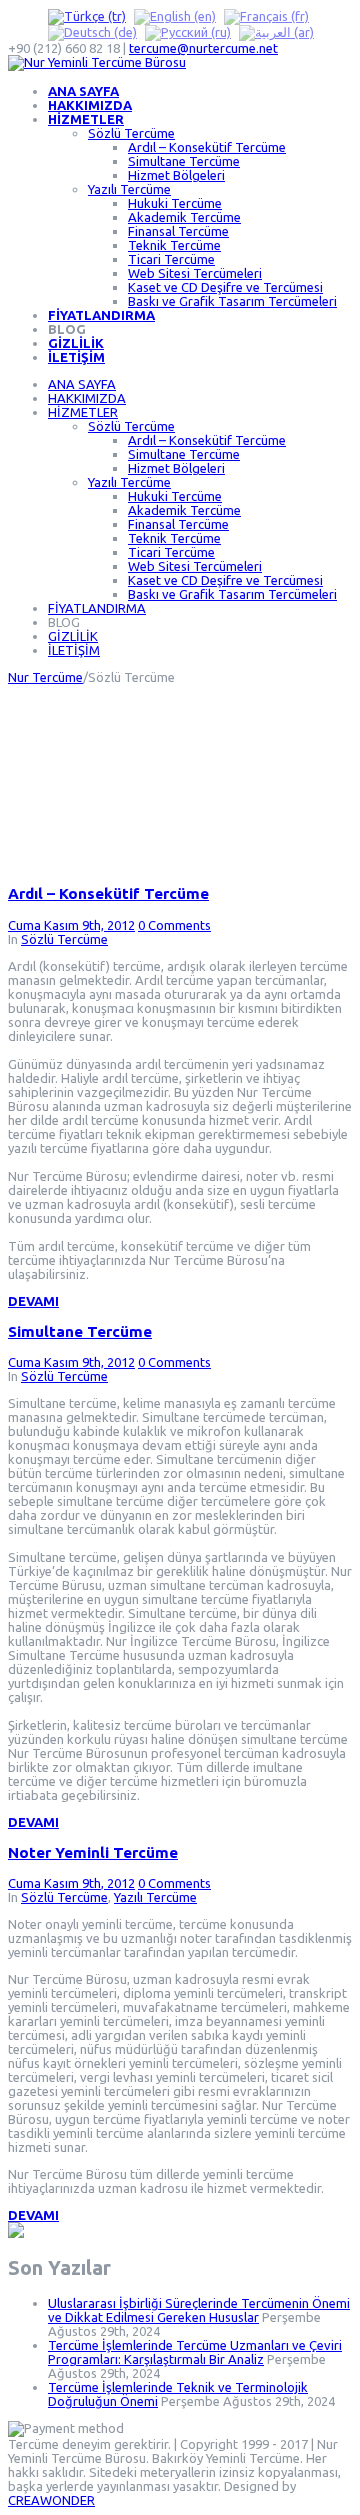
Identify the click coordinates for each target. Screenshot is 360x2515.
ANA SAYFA (83, 91)
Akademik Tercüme (184, 217)
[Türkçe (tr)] (87, 15)
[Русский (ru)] (188, 32)
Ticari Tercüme (171, 259)
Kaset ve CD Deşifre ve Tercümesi (225, 287)
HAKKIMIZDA (90, 105)
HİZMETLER (86, 119)
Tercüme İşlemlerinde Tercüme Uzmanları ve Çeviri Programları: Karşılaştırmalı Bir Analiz (195, 2352)
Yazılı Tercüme (129, 189)
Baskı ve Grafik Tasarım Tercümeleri (232, 301)
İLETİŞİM (76, 357)
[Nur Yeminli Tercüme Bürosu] (97, 62)
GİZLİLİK (76, 343)
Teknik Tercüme (174, 245)
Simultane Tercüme (184, 161)
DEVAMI (33, 1301)
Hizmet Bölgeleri (176, 175)
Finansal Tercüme (178, 231)
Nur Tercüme (45, 677)
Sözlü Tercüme (131, 133)
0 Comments (174, 925)
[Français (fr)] (266, 15)
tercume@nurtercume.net (203, 48)
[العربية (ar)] (276, 32)
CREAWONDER (51, 2500)
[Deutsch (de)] (92, 32)
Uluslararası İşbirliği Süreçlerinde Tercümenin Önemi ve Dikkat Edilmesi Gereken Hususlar (199, 2310)
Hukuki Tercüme (175, 203)
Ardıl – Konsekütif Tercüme (207, 147)
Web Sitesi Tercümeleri (195, 273)
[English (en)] (175, 15)
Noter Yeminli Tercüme (93, 1852)
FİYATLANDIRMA (101, 315)
